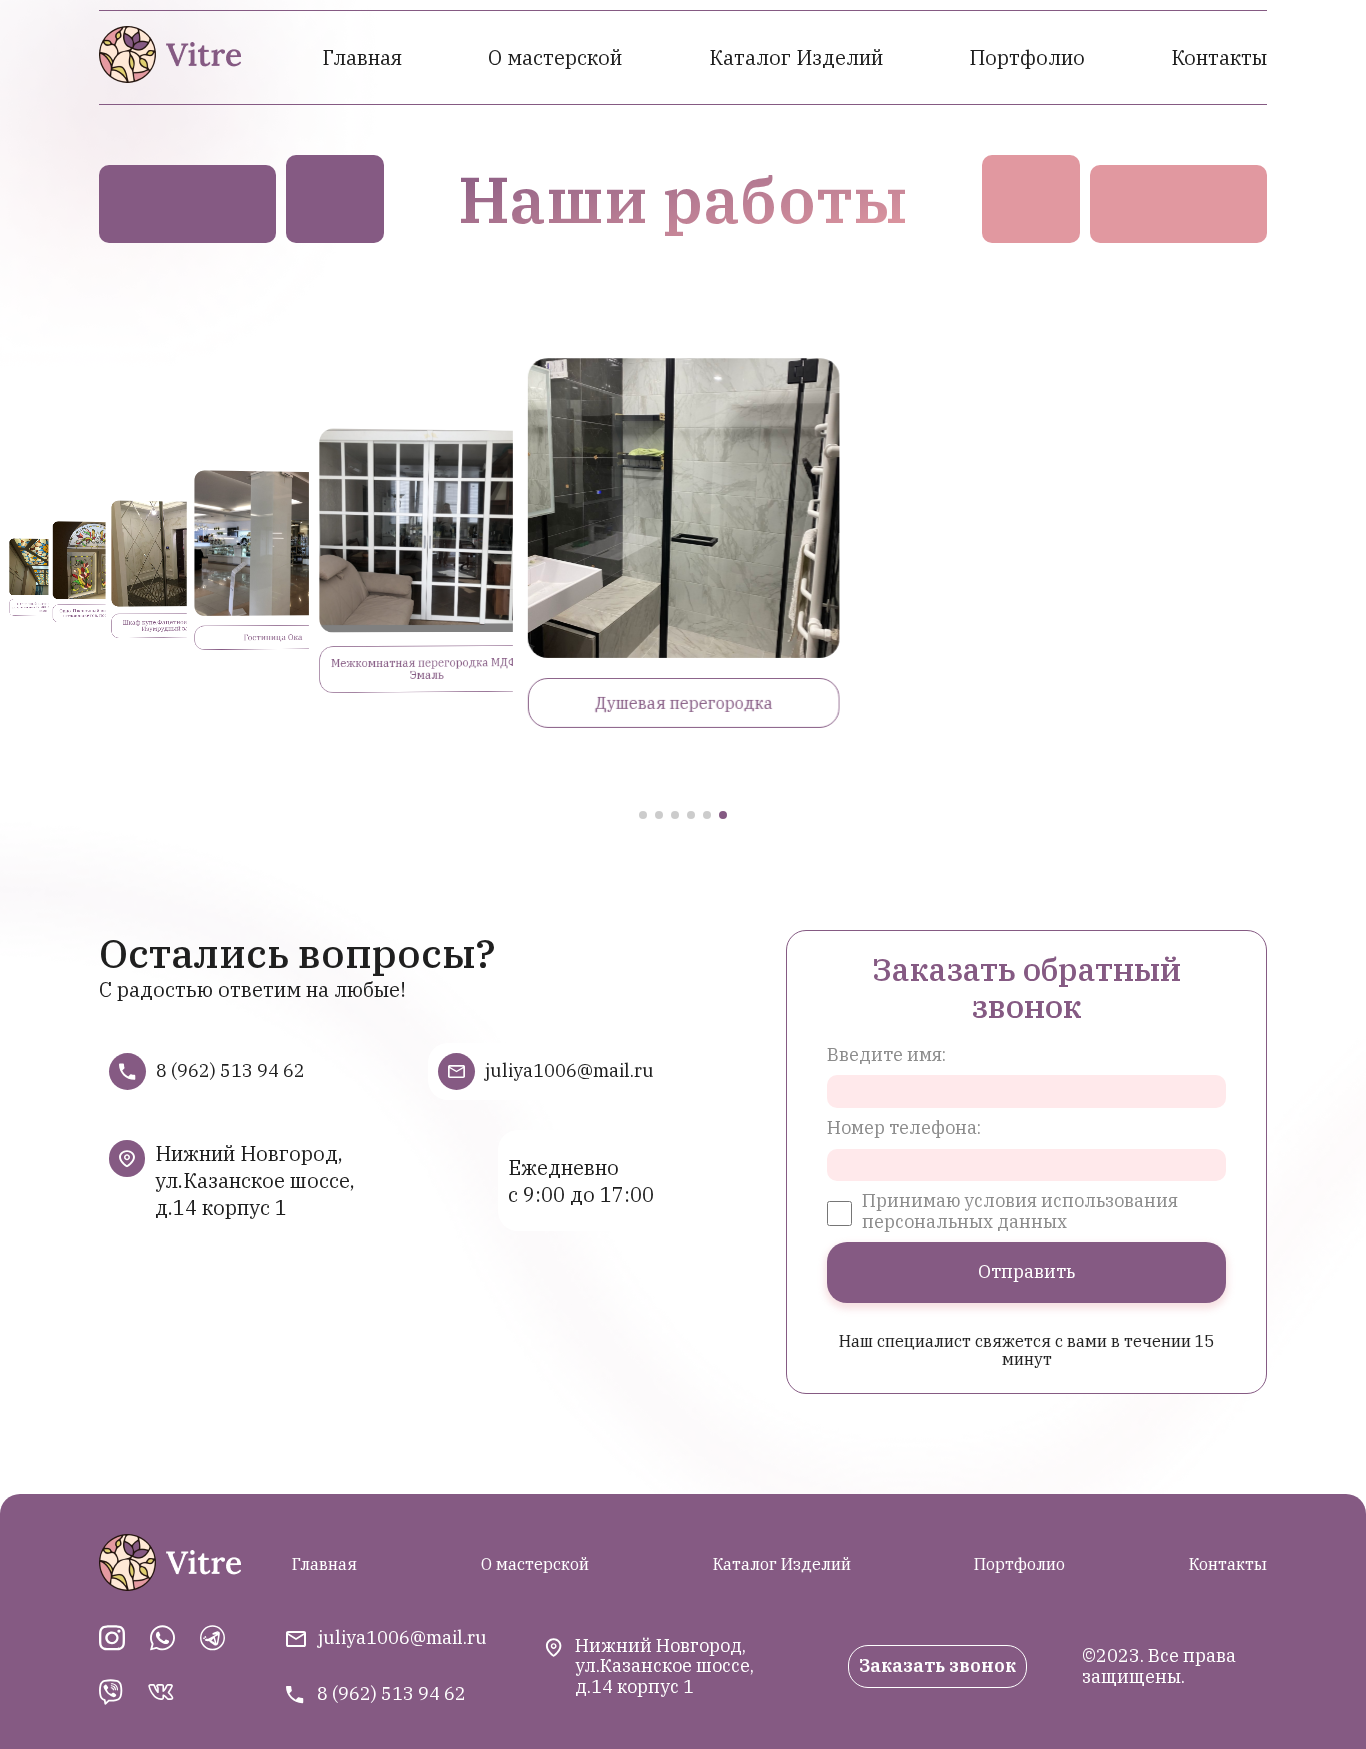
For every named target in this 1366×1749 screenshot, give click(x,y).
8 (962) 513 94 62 (230, 1071)
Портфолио (1027, 57)
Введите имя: (886, 1055)
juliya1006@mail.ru (569, 1071)
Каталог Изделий (796, 57)
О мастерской (555, 57)
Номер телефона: (904, 1128)
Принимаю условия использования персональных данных (1020, 1211)
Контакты (1219, 57)
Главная (362, 57)
